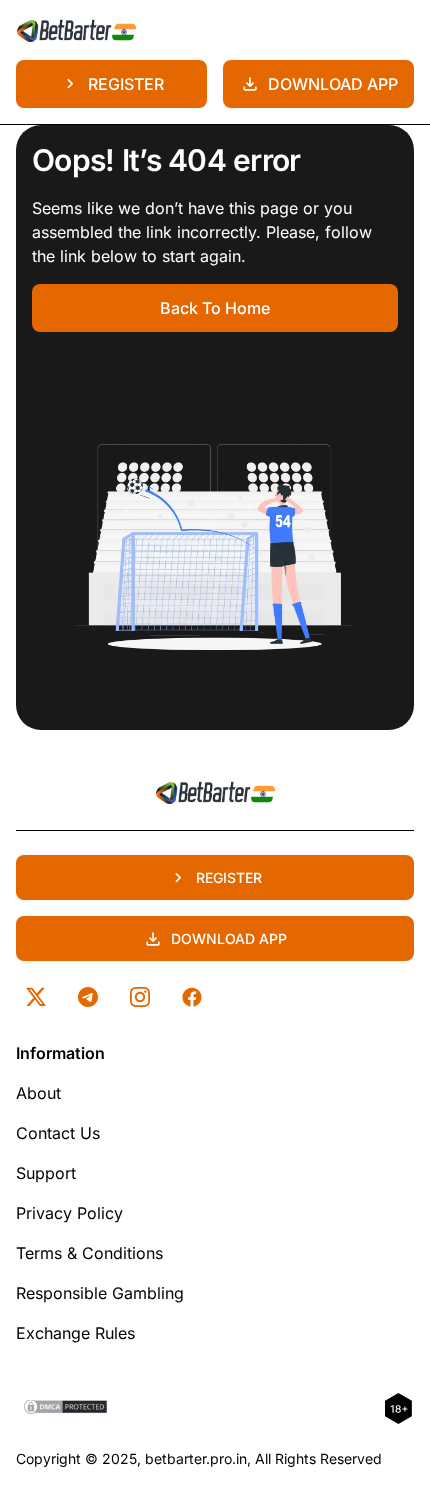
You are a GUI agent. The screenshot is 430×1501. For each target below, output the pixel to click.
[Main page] (76, 30)
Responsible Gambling (100, 1293)
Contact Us (58, 1133)
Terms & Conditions (89, 1253)
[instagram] (140, 997)
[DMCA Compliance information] (66, 1409)
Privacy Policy (69, 1213)
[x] (36, 997)
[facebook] (192, 997)
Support (46, 1173)
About (38, 1093)
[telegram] (88, 997)
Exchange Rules (75, 1333)
